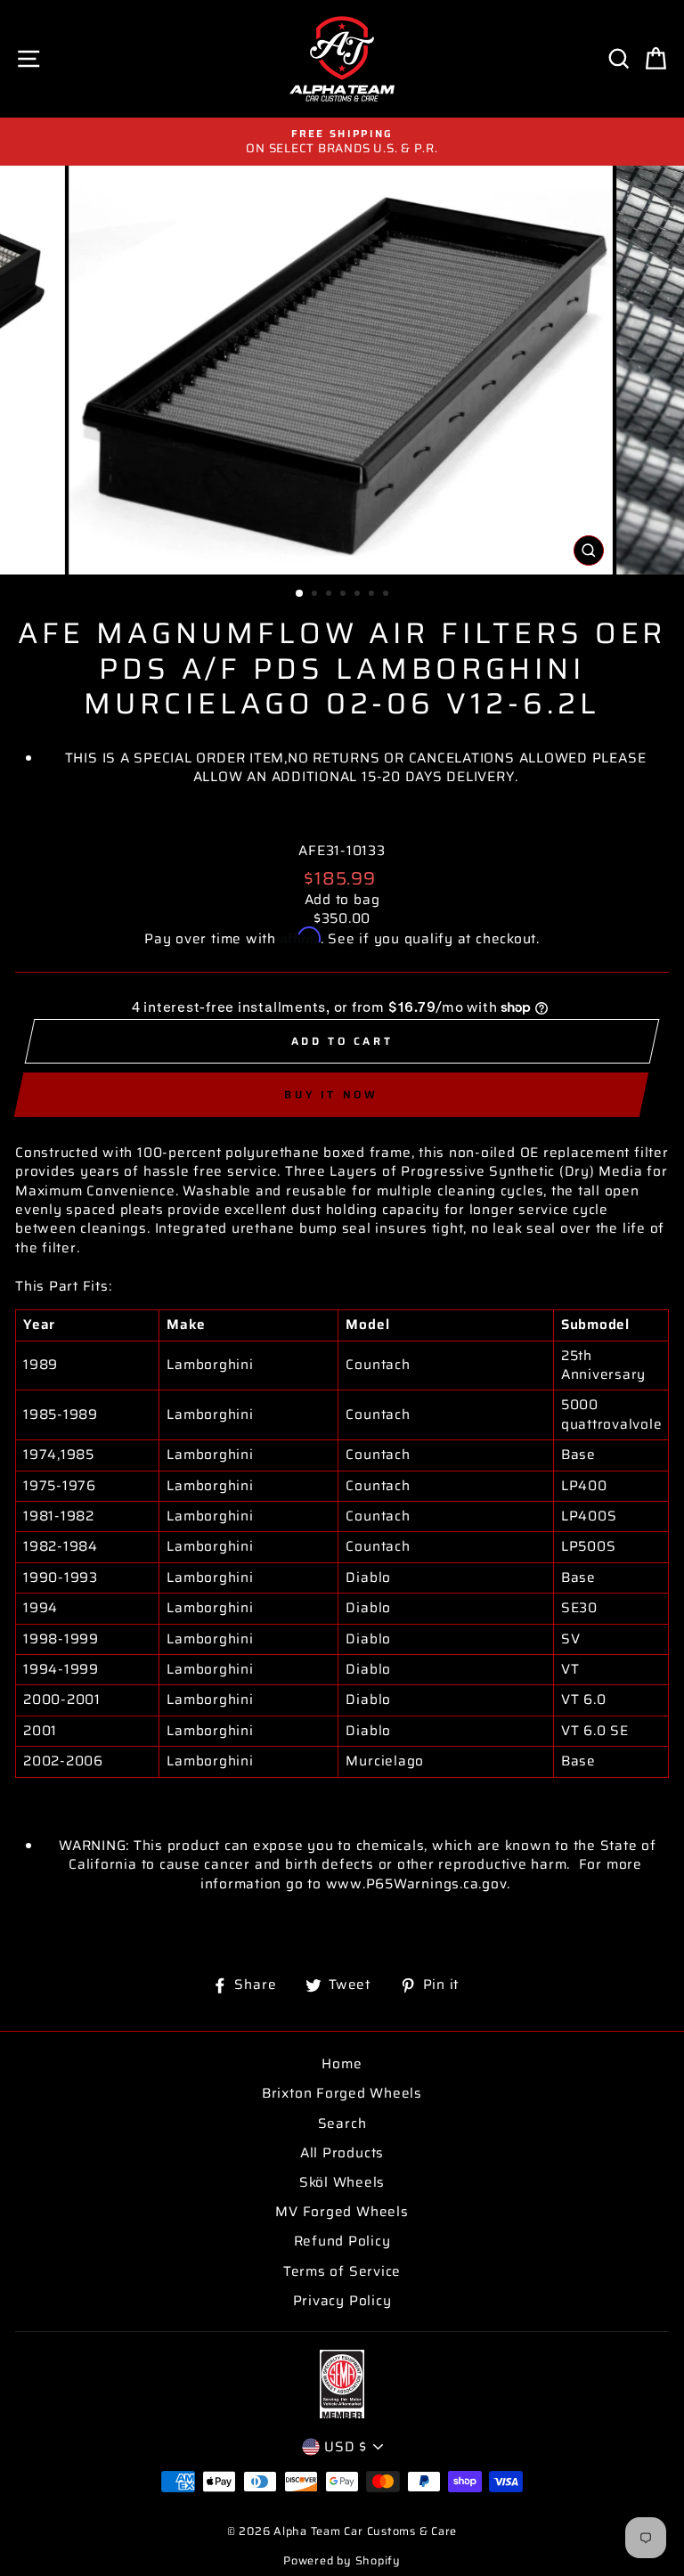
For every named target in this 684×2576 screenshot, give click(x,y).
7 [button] (387, 595)
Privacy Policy (342, 2301)
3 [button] (330, 595)
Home (342, 2064)
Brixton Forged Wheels (342, 2093)
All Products (342, 2153)
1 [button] (300, 594)
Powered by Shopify (342, 2561)
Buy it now (331, 1094)
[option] (342, 142)
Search (342, 2124)
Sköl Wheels (342, 2182)
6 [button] (373, 595)
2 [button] (316, 595)
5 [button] (359, 595)
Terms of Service (342, 2271)
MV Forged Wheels (342, 2212)
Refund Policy (342, 2241)
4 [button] (345, 595)
